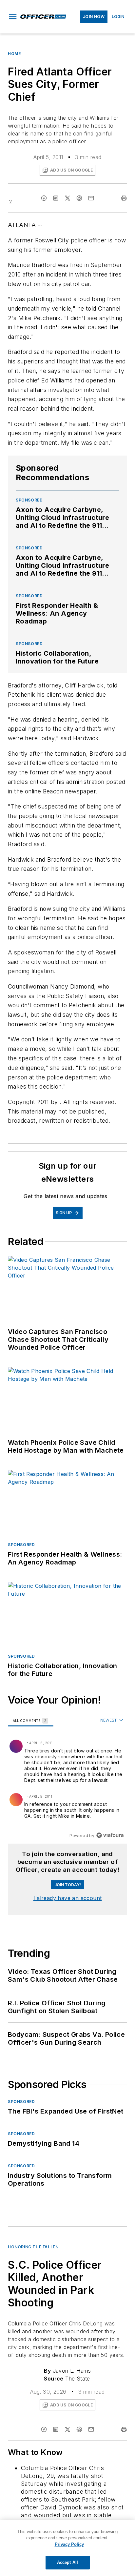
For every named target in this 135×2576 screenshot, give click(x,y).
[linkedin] (56, 198)
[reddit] (79, 198)
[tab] (31, 1720)
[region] (67, 1779)
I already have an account (68, 1898)
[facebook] (44, 198)
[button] (13, 17)
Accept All (67, 2562)
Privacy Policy (69, 2544)
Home (14, 54)
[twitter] (67, 198)
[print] (124, 198)
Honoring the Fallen (33, 2247)
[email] (91, 198)
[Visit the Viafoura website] (110, 1835)
